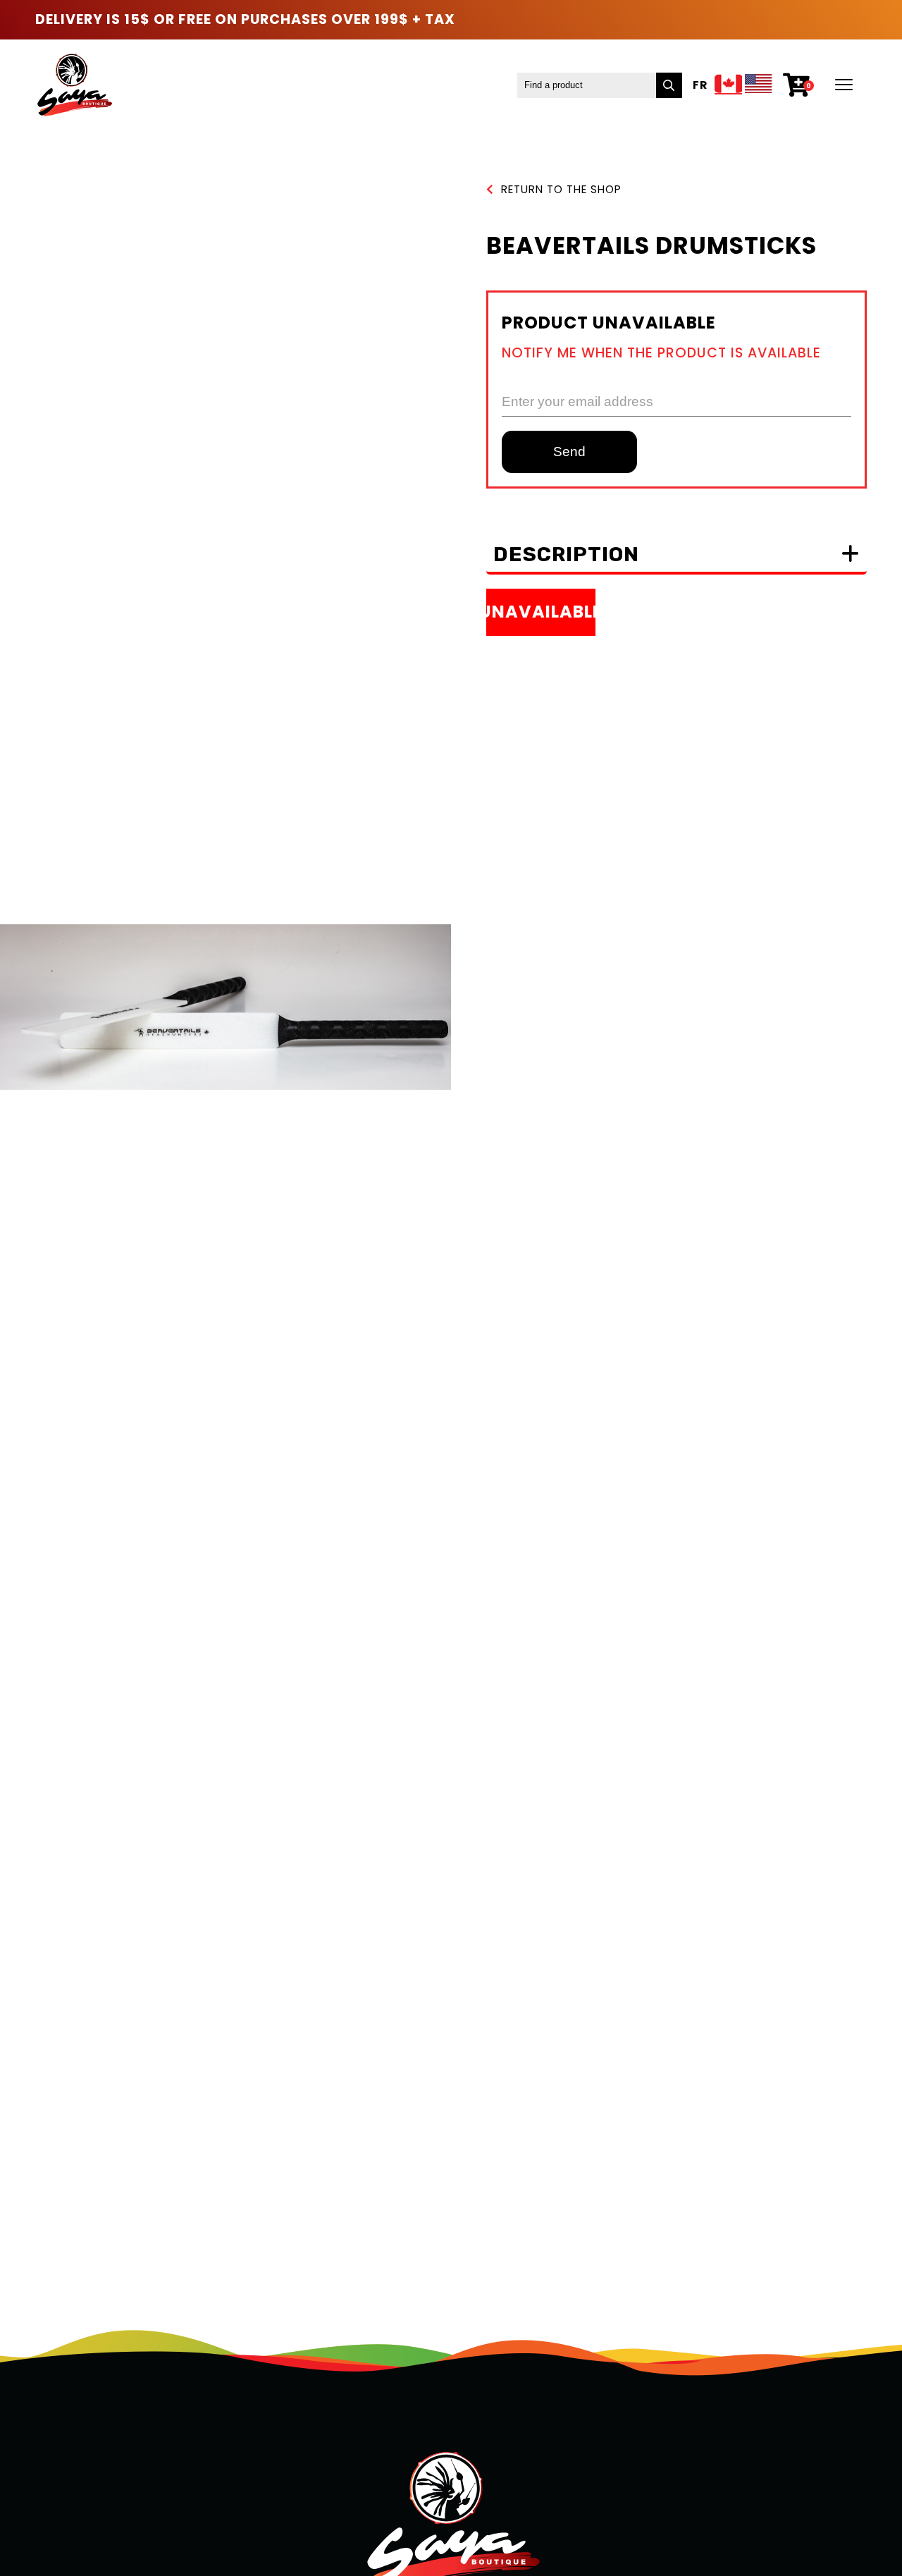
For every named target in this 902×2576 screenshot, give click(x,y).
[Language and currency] (743, 85)
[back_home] (74, 85)
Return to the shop (561, 189)
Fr (700, 85)
